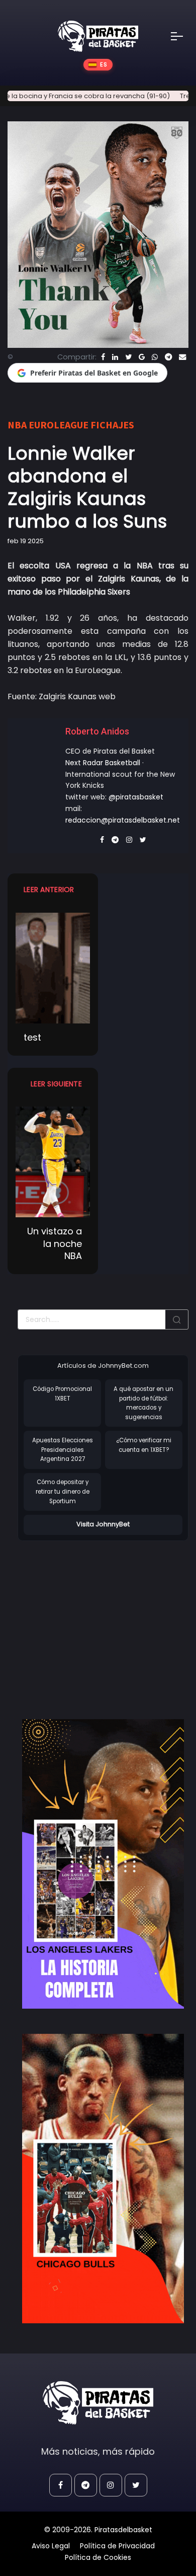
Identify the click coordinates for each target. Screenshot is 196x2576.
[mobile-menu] (183, 36)
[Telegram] (168, 357)
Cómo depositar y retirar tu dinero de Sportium (63, 1491)
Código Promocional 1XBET (62, 1394)
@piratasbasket (136, 797)
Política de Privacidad (117, 2546)
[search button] (177, 1319)
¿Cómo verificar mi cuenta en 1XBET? (144, 1445)
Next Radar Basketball (103, 763)
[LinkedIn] (115, 357)
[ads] (103, 1864)
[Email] (182, 357)
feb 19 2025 (26, 541)
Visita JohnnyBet (103, 1524)
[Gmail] (142, 357)
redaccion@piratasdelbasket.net (123, 820)
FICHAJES (112, 425)
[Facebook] (103, 357)
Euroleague (59, 425)
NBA (17, 425)
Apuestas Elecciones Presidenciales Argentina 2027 (63, 1450)
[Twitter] (128, 357)
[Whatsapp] (155, 357)
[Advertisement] (102, 1620)
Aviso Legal (51, 2546)
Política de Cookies (98, 2557)
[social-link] (61, 2485)
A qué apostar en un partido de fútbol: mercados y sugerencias (143, 1403)
